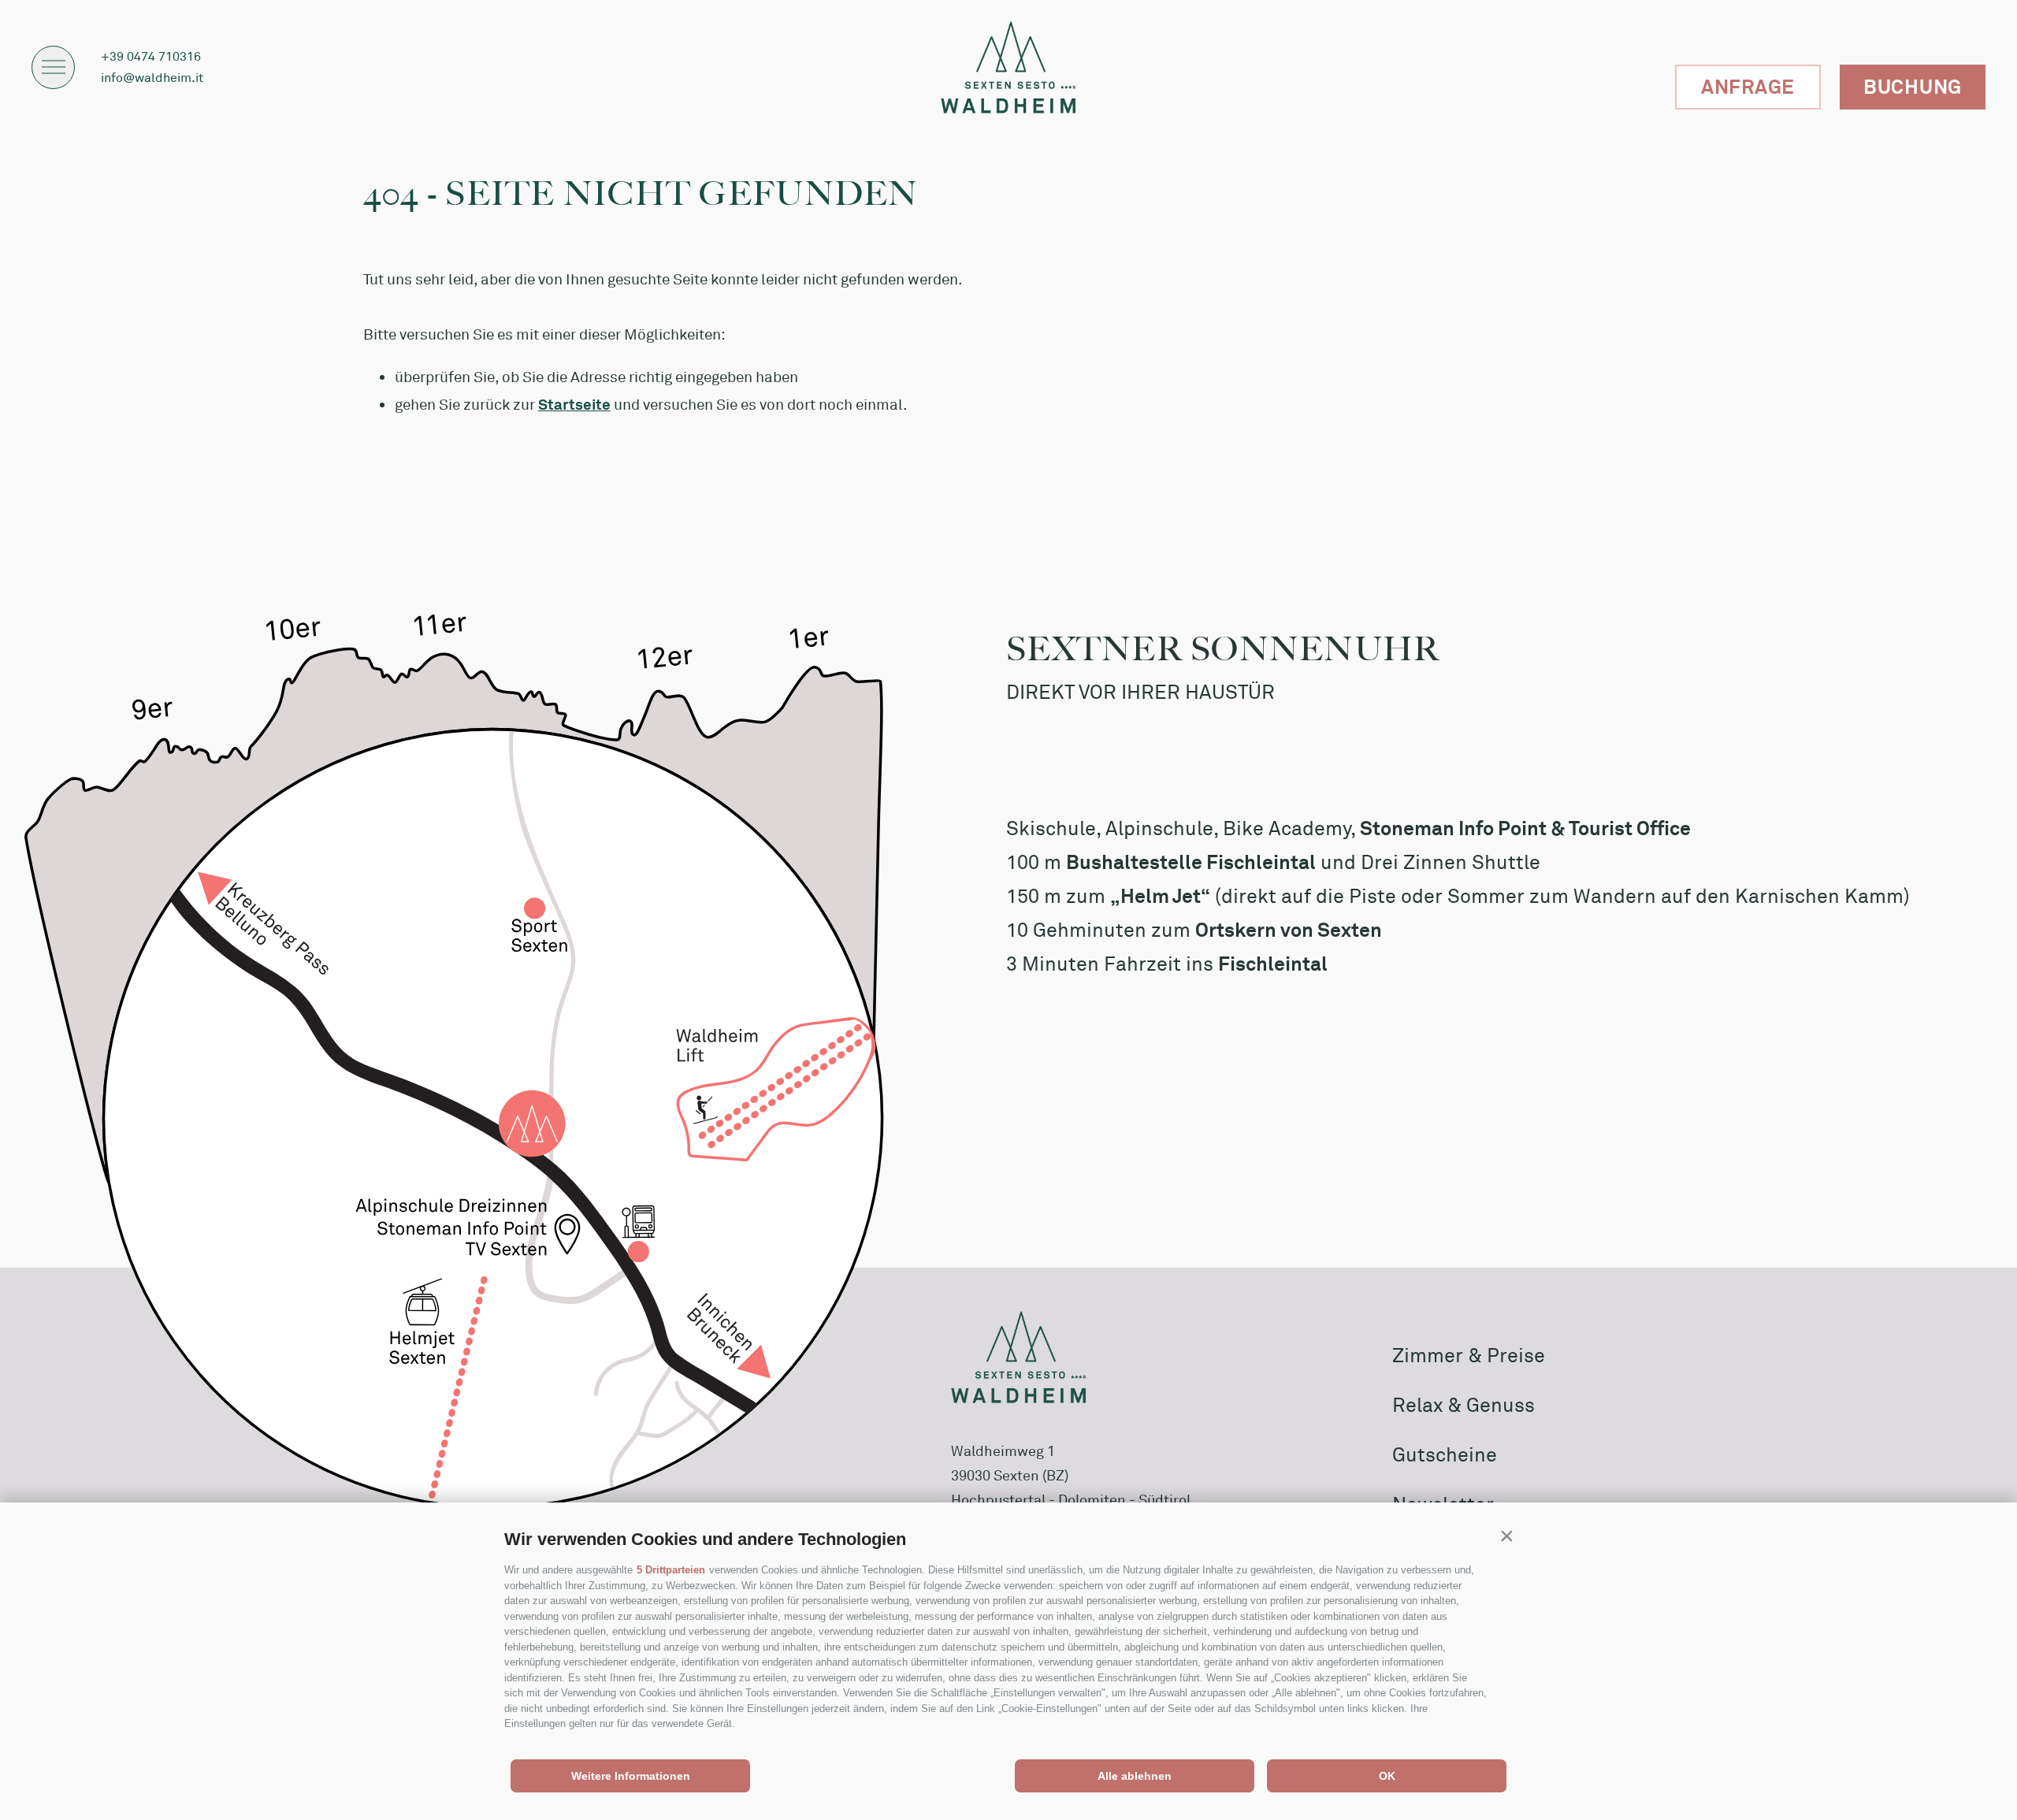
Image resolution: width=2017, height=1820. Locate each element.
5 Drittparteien (671, 1570)
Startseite (574, 404)
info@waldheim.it (152, 77)
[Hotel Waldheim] (1008, 67)
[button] (1506, 1536)
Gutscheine (1445, 1454)
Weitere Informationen (631, 1776)
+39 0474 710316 (151, 56)
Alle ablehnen (1135, 1776)
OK (1387, 1776)
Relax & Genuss (1464, 1405)
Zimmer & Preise (1469, 1355)
